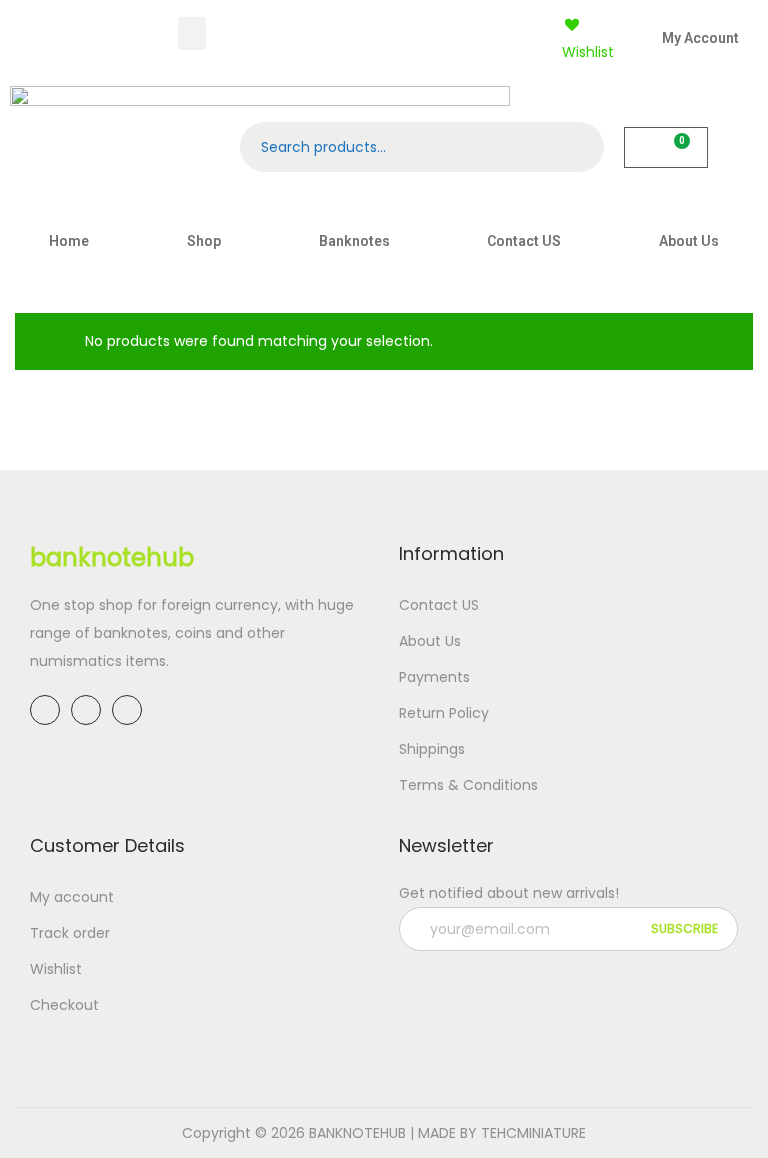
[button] (192, 33)
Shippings (432, 749)
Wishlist (56, 969)
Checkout (64, 1005)
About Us (689, 241)
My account (72, 897)
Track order (70, 933)
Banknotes (354, 241)
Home (69, 241)
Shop (204, 241)
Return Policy (444, 713)
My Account (700, 38)
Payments (434, 677)
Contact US (524, 241)
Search (579, 147)
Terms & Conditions (468, 785)
